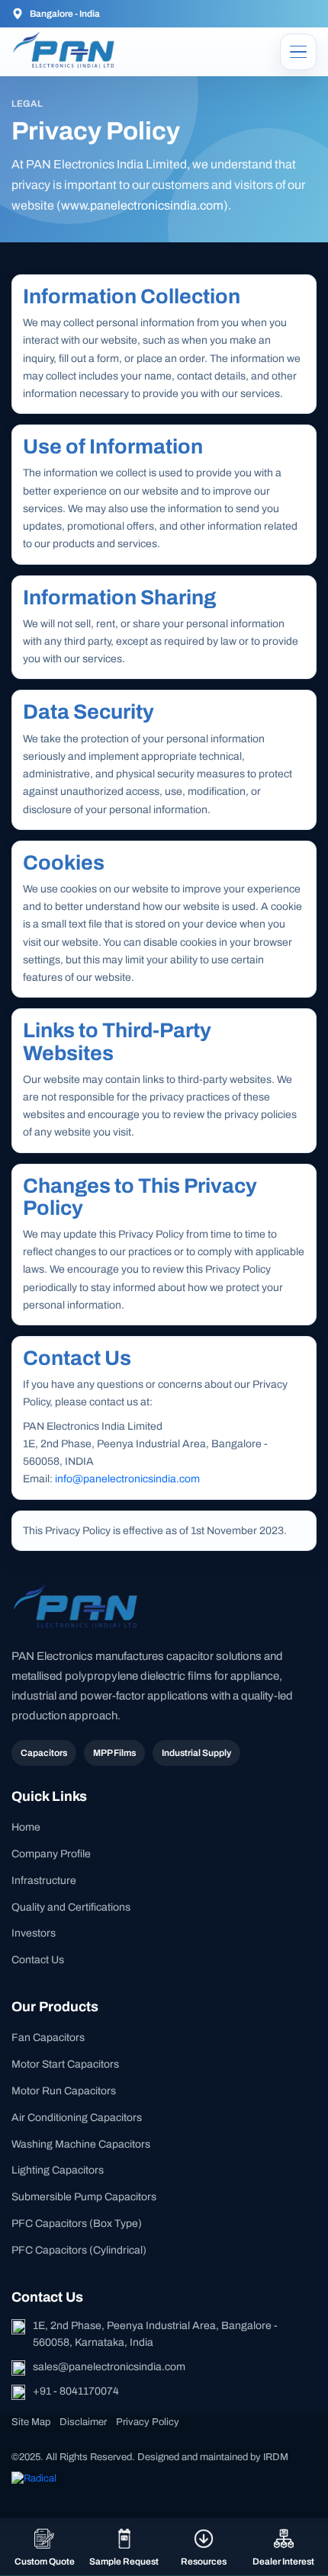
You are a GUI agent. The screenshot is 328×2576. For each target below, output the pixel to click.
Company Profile (51, 1854)
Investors (34, 1933)
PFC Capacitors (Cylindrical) (79, 2250)
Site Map (31, 2422)
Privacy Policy (148, 2422)
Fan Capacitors (48, 2038)
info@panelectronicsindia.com (127, 1479)
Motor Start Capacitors (65, 2064)
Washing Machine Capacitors (81, 2144)
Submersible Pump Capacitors (84, 2197)
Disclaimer (83, 2422)
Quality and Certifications (71, 1907)
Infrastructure (44, 1881)
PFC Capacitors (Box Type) (77, 2224)
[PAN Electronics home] (66, 51)
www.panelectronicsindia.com (142, 205)
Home (26, 1827)
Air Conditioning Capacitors (77, 2118)
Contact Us (38, 1960)
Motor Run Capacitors (64, 2091)
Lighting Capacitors (58, 2170)
